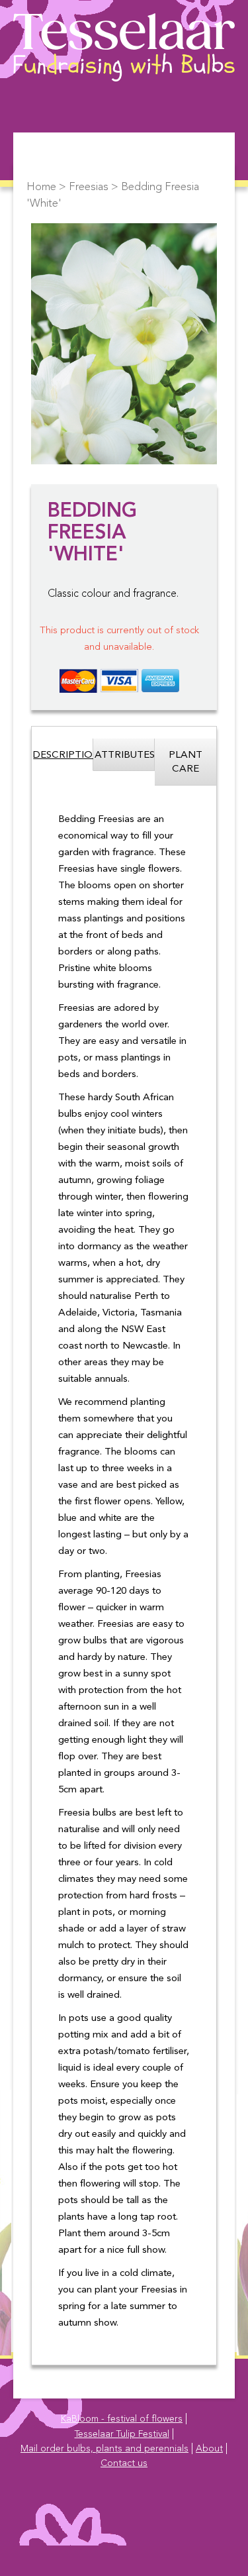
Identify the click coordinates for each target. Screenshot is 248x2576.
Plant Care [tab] (186, 762)
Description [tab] (63, 755)
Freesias (89, 187)
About (209, 2449)
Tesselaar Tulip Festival (122, 2434)
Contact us (124, 2463)
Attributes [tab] (125, 755)
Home (41, 187)
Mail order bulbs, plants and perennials (104, 2449)
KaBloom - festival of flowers (122, 2419)
